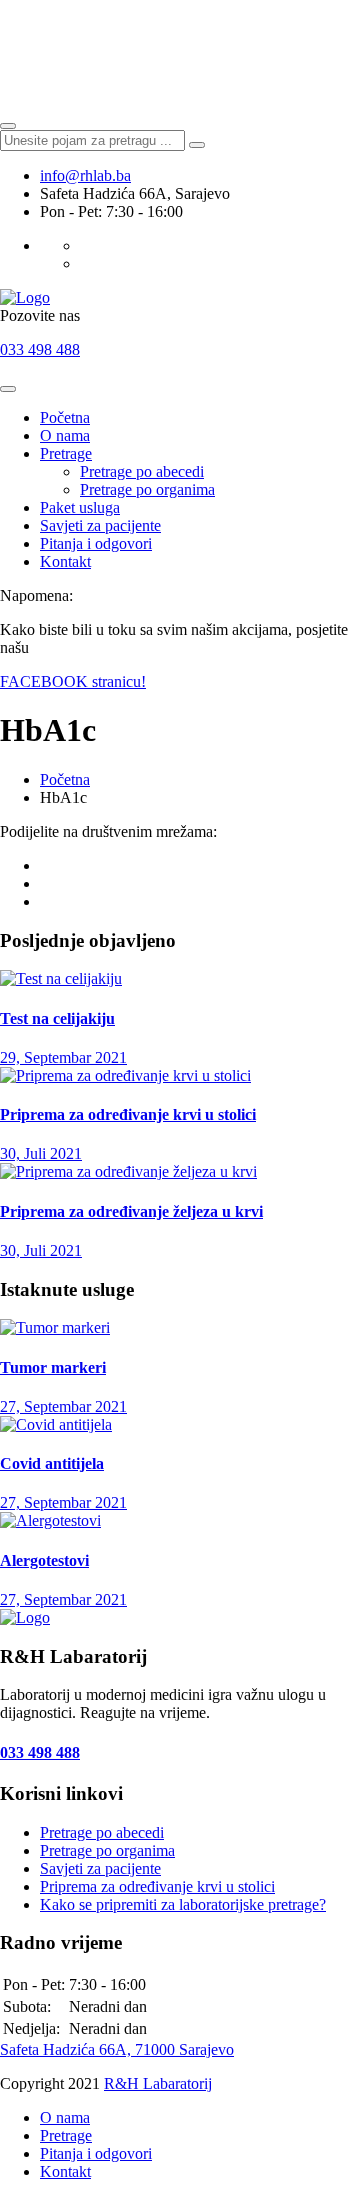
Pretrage (66, 453)
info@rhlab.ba (85, 175)
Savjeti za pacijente (100, 525)
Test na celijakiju (57, 1018)
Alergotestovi (44, 1560)
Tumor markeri (53, 1367)
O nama (65, 435)
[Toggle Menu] (8, 389)
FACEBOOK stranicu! (73, 681)
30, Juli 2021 (41, 1153)
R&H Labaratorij (158, 2083)
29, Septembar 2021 (63, 1057)
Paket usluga (80, 507)
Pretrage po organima (147, 489)
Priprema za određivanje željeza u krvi (131, 1211)
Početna (65, 417)
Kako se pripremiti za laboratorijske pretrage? (183, 1904)
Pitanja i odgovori (96, 543)
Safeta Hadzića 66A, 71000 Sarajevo (117, 2049)
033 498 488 (40, 349)
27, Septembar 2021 (63, 1406)
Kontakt (65, 561)
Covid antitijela (52, 1463)
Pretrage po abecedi (142, 471)
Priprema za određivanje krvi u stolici (128, 1114)
